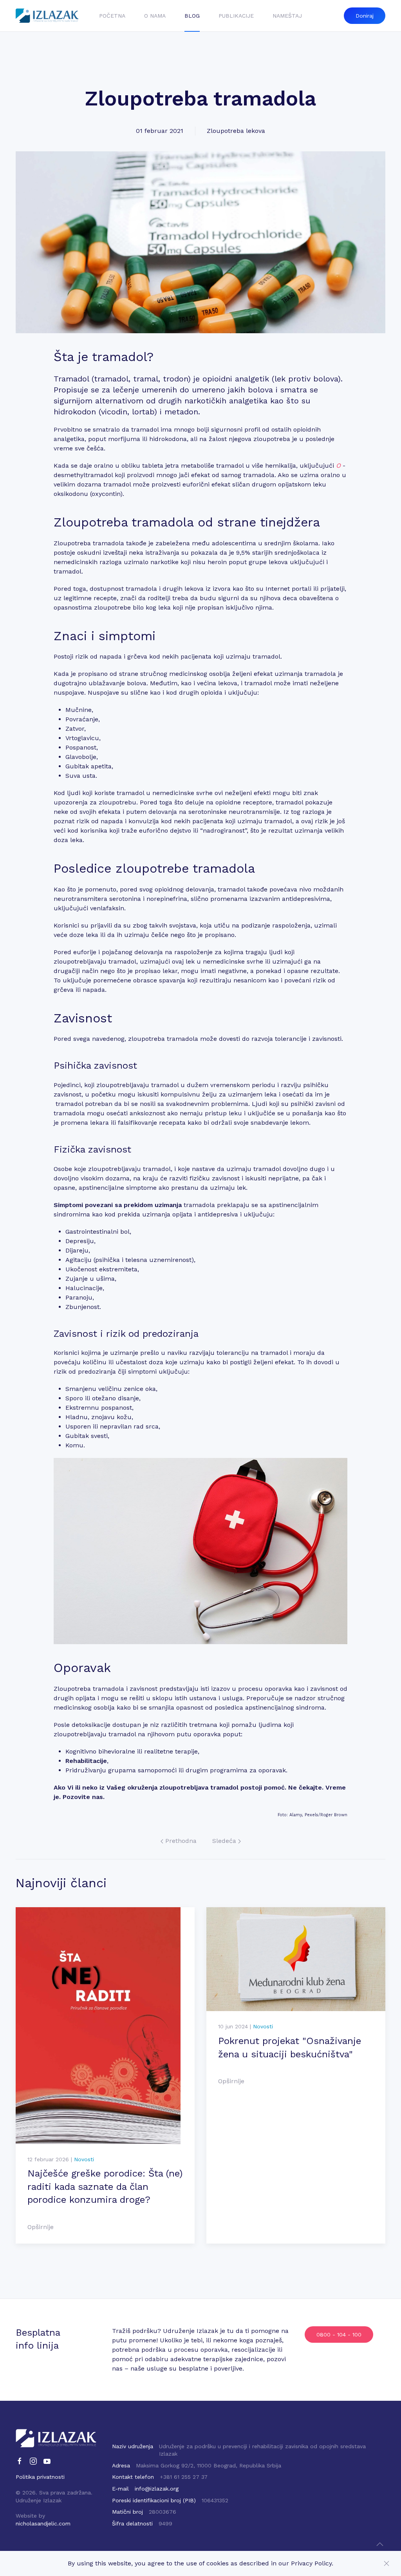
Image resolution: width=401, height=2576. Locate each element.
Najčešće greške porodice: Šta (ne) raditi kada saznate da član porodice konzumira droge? (105, 2187)
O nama (155, 16)
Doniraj (365, 16)
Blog (192, 16)
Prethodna (180, 1841)
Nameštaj (287, 16)
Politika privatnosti (40, 2477)
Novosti (84, 2159)
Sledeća (225, 1841)
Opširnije (41, 2227)
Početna (112, 16)
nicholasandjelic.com (43, 2523)
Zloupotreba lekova (236, 131)
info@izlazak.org (157, 2489)
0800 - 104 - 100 (339, 2335)
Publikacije (236, 16)
